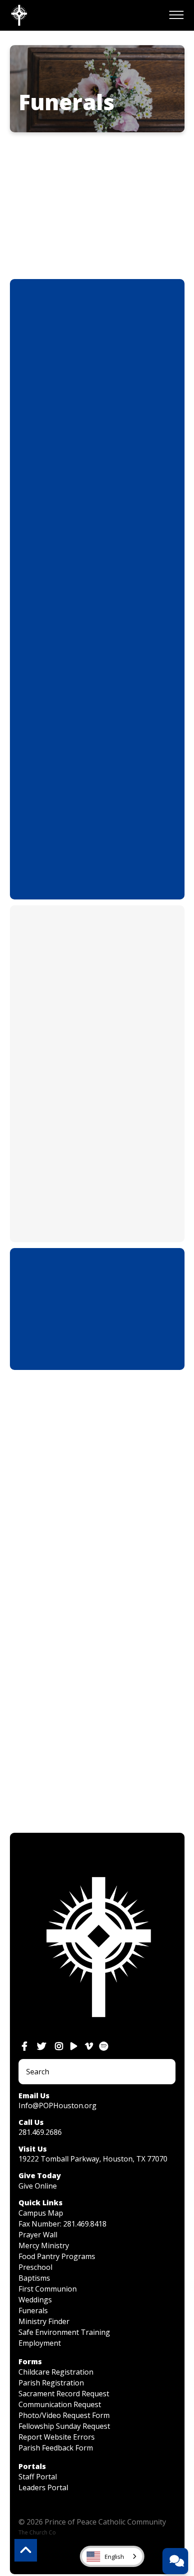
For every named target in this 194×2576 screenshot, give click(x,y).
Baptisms (34, 2278)
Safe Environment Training (64, 2332)
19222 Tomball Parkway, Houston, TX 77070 (93, 2159)
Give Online (38, 2186)
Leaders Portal (43, 2487)
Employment (40, 2343)
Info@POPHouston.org (58, 2106)
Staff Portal (38, 2477)
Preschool (35, 2267)
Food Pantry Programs (57, 2256)
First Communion (48, 2289)
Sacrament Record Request (64, 2394)
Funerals (33, 2310)
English (114, 2557)
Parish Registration (51, 2383)
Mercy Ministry (44, 2245)
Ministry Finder (44, 2321)
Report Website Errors (57, 2437)
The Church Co (37, 2532)
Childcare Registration (56, 2372)
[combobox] (112, 2556)
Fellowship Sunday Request (64, 2426)
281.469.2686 (40, 2132)
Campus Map (41, 2213)
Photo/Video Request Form (64, 2415)
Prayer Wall (38, 2235)
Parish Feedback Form (56, 2448)
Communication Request (60, 2404)
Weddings (35, 2300)
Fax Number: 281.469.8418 (62, 2224)
